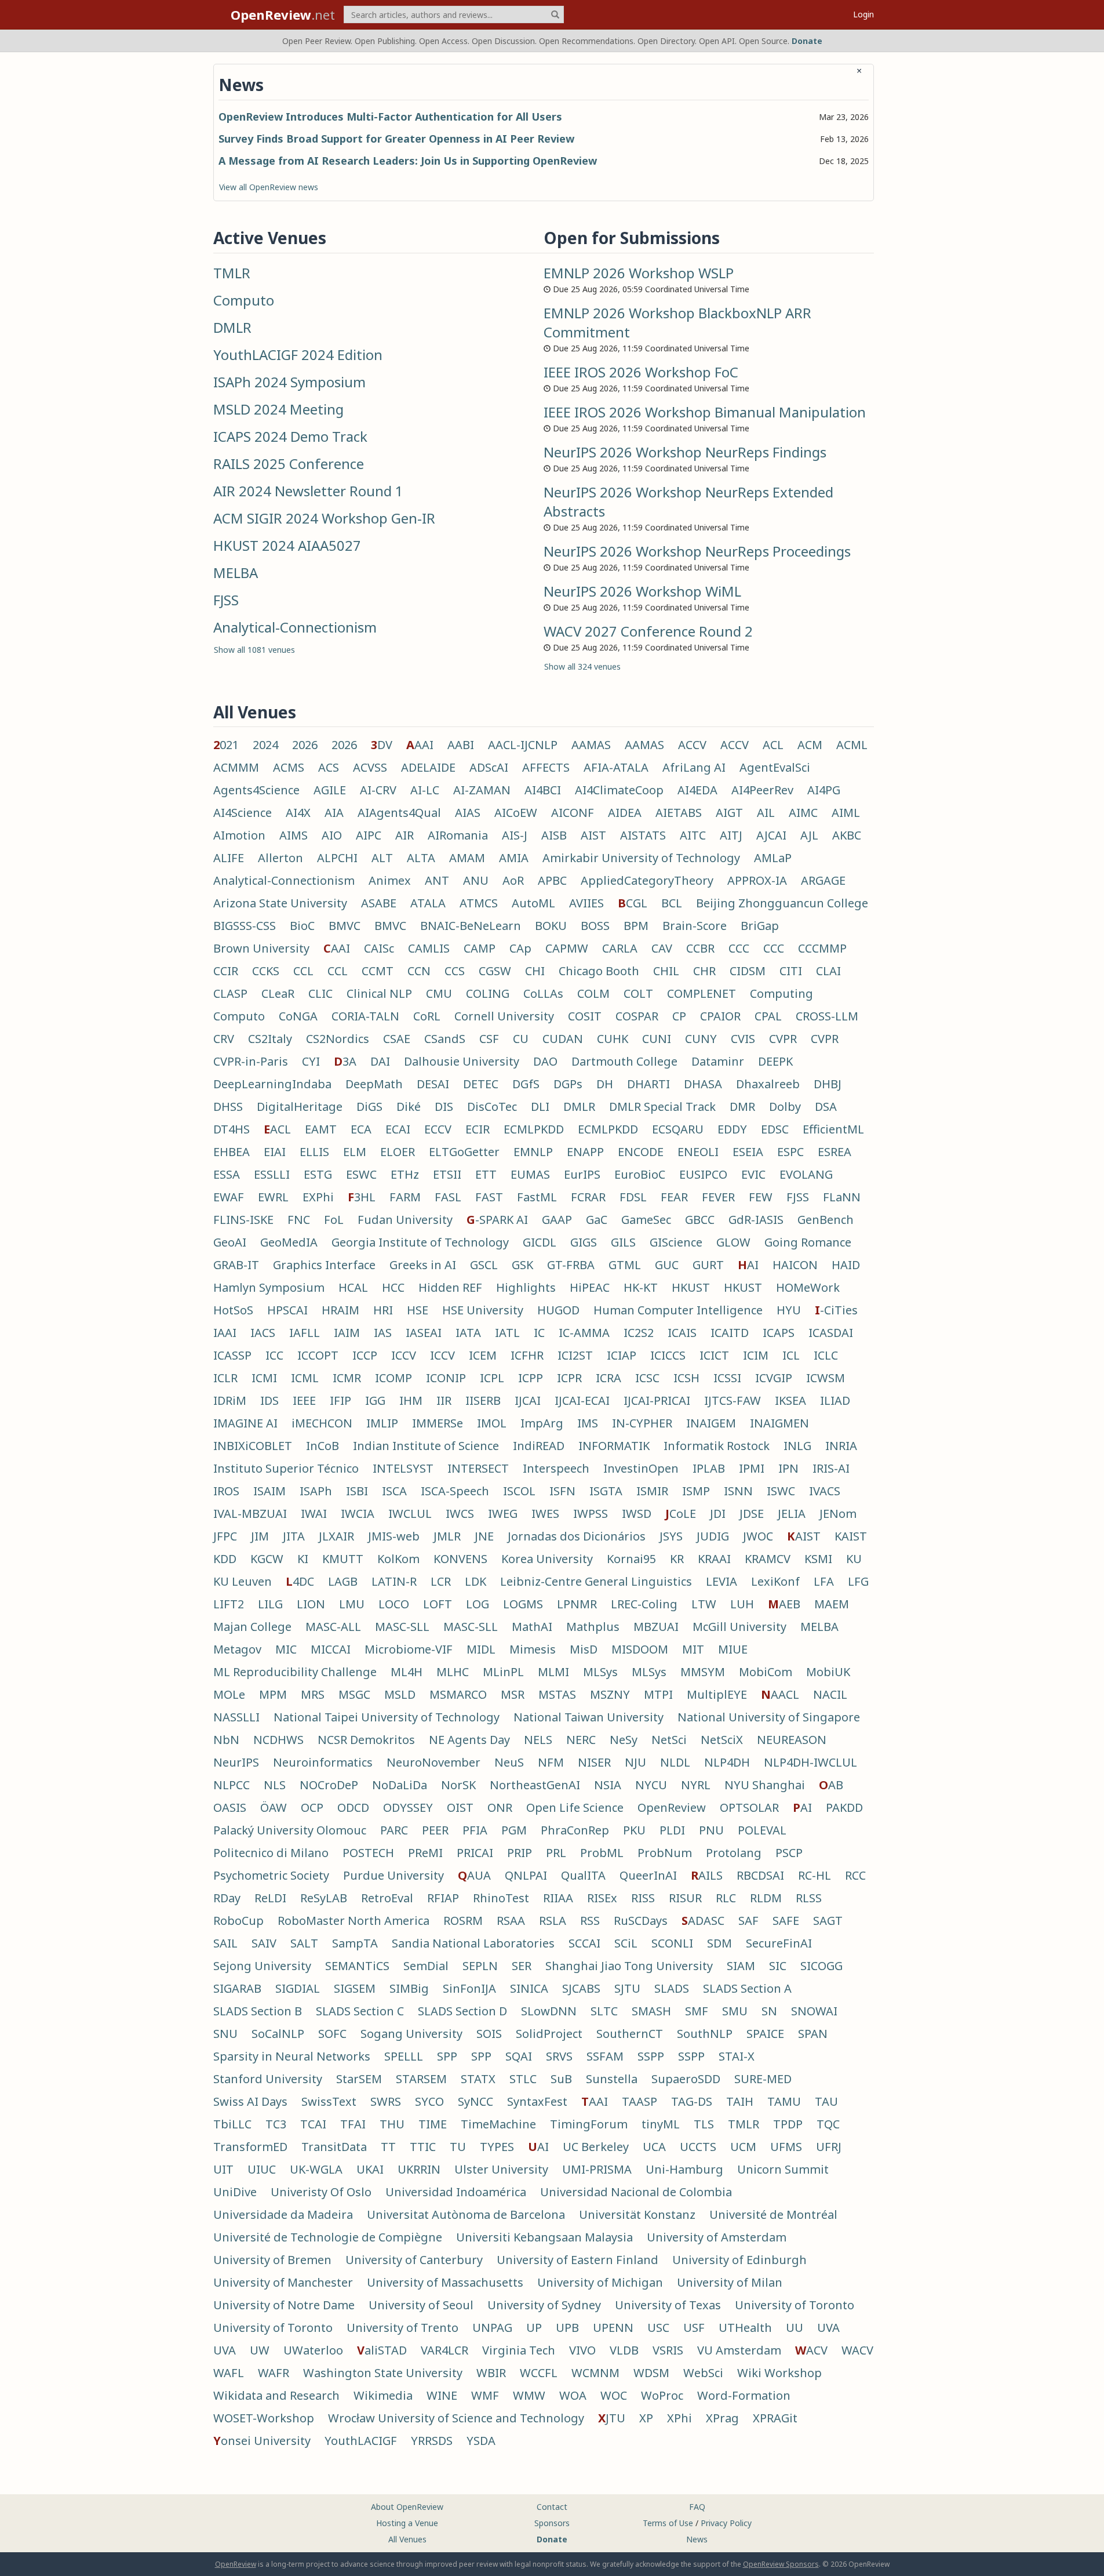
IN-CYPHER (642, 1423)
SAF (748, 1921)
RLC (726, 1898)
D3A (345, 1061)
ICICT (714, 1355)
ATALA (428, 903)
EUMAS (530, 1174)
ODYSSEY (408, 1807)
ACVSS (370, 767)
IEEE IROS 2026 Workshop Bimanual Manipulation (705, 412)
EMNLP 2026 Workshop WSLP (639, 273)
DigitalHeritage (300, 1107)
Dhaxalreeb (768, 1084)
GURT (708, 1265)
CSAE (397, 1039)
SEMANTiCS (357, 1966)
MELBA (236, 573)
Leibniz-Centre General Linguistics (596, 1581)
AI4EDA (697, 790)
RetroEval (387, 1898)
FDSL (633, 1197)
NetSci (669, 1740)
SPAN (813, 2034)
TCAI (313, 2124)
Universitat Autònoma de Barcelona (466, 2215)
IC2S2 (639, 1333)
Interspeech (556, 1468)
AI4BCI (543, 790)
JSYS (671, 1536)
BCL (672, 903)
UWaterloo (313, 2350)
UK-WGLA (316, 2169)
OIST (460, 1807)
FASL (448, 1197)
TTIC (423, 2147)
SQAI (519, 2056)
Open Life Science (575, 1807)
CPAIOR (720, 1016)
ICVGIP (774, 1378)
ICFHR (527, 1355)
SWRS (386, 2101)
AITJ (731, 835)
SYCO (429, 2101)
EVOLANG (806, 1174)
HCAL (353, 1287)
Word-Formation (744, 2395)
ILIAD (835, 1400)
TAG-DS (692, 2101)
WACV (811, 2350)
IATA (468, 1333)
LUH (742, 1604)
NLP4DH (727, 1762)
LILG (270, 1604)
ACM (810, 745)
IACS (263, 1333)
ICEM (483, 1355)
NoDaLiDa (400, 1785)
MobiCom (766, 1672)
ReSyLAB (324, 1898)
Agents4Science (256, 790)
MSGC (354, 1694)
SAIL (225, 1943)
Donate (807, 41)
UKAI (370, 2169)
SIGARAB (237, 1988)
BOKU (551, 926)
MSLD (400, 1694)
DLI (540, 1107)
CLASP (230, 993)
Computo (244, 300)
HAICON (795, 1265)
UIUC (262, 2169)
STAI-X (737, 2056)
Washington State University (383, 2373)
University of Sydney (544, 2305)
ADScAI (489, 767)
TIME (433, 2124)
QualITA (583, 1875)
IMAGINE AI (245, 1423)
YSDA (481, 2441)
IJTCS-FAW (733, 1400)
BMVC (345, 926)
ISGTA (606, 1491)
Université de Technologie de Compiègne (328, 2237)
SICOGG (821, 1966)
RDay (227, 1898)
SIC (778, 1966)
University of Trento (402, 2328)
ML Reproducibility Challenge (295, 1672)
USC (658, 2328)
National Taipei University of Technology (387, 1717)
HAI (748, 1265)
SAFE (786, 1921)
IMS (588, 1423)
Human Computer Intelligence (678, 1310)
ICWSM (826, 1378)
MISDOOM (640, 1649)
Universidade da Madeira (283, 2215)
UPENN (613, 2328)
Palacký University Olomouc (290, 1830)
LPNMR (577, 1604)
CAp (520, 948)
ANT (437, 880)
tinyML (661, 2124)
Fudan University (405, 1220)
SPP (447, 2056)
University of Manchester (283, 2282)
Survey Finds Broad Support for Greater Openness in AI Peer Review (396, 139)
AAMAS (591, 745)
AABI (461, 745)
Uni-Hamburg (684, 2169)
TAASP (640, 2101)
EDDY (732, 1129)
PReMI (425, 1853)
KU (854, 1559)
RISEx (602, 1898)
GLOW (733, 1242)
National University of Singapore (769, 1717)
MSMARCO (458, 1694)
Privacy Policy (726, 2523)
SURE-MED (763, 2079)
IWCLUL (410, 1514)
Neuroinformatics (323, 1762)
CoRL (427, 1016)
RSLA (553, 1921)
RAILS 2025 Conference (289, 464)
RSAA (511, 1921)
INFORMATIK (614, 1446)
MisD (584, 1649)
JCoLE (681, 1514)
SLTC (604, 2011)
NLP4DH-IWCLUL (810, 1762)
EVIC (753, 1174)
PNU (711, 1830)
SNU (225, 2034)
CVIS (743, 1039)
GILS (623, 1242)
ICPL (492, 1378)
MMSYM (703, 1672)
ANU (476, 880)
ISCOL (519, 1491)
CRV (224, 1039)
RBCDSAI (760, 1875)
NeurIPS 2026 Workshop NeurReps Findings (685, 452)
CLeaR (278, 993)
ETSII (447, 1174)
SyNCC (476, 2101)
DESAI (433, 1084)
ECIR (478, 1129)
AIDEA (625, 813)
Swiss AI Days (250, 2101)
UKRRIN (419, 2169)
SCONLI (672, 1943)
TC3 (276, 2124)
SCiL (626, 1943)
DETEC (481, 1084)
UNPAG (492, 2328)
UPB (567, 2328)
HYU (789, 1310)
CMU (439, 993)
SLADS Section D (462, 2011)
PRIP (520, 1853)
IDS (269, 1400)
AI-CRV (378, 790)
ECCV (438, 1129)
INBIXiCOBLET (253, 1446)
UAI (538, 2147)
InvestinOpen (641, 1468)
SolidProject (549, 2034)
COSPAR (637, 1016)
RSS (590, 1921)
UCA (654, 2147)
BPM (636, 926)
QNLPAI (526, 1875)
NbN (226, 1740)
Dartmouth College (624, 1061)
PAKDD (844, 1807)
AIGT (729, 813)
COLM (593, 993)
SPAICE (765, 2034)
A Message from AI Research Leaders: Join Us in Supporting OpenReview (408, 161)
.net (283, 14)
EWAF (229, 1197)
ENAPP (585, 1152)
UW (260, 2350)
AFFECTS (546, 767)
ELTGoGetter (464, 1152)
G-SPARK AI (497, 1220)
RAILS (707, 1875)
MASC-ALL (333, 1627)
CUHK (613, 1039)
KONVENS (460, 1559)
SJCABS (581, 1988)
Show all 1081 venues (254, 650)
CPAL (768, 1016)
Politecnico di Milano (271, 1853)
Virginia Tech (519, 2350)
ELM (355, 1152)
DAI (380, 1061)
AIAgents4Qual (399, 813)
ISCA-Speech (455, 1491)
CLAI (828, 971)
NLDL (675, 1762)
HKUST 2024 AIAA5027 (287, 545)
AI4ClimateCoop (619, 790)
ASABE (379, 903)
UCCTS (698, 2147)
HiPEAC (590, 1287)
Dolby (785, 1107)
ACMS (289, 767)
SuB (561, 2079)
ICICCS (668, 1355)
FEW (761, 1197)
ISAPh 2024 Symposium (289, 382)
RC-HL (815, 1875)
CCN (419, 971)
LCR (441, 1581)
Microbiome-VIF (409, 1649)
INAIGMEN (779, 1423)
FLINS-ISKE (243, 1220)
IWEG (503, 1514)
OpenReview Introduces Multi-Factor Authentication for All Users (390, 117)
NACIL (830, 1694)
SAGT (828, 1921)
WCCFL (539, 2373)
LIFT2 (229, 1604)
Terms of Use (668, 2523)
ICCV (404, 1355)
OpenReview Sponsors (781, 2564)
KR (677, 1559)
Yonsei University (262, 2441)
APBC (552, 880)
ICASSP (232, 1355)
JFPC (225, 1536)
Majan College (252, 1627)
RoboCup (238, 1921)
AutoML (533, 903)
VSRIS (668, 2350)
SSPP (651, 2056)
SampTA (355, 1943)
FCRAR (588, 1197)
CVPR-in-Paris (251, 1061)
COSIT (585, 1016)
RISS (643, 1898)
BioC (302, 926)
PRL (556, 1853)
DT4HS (232, 1129)
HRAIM (340, 1310)
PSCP (789, 1853)
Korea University (547, 1559)
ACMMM (236, 767)
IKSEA (790, 1400)
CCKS (266, 971)
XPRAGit (775, 2418)
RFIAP (443, 1898)
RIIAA (558, 1898)
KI (303, 1559)
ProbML (602, 1853)
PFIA (475, 1830)
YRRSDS (432, 2441)
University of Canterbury (414, 2260)
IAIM (347, 1333)
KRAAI (714, 1559)
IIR (444, 1400)
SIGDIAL (298, 1988)
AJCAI (771, 835)
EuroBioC (640, 1174)
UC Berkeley (596, 2147)
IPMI (752, 1468)
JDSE (752, 1514)
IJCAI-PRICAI (657, 1400)
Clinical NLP (379, 993)
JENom (838, 1514)
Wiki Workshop (779, 2373)
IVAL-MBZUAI (250, 1514)
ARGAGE (823, 880)
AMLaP (773, 858)
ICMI (264, 1378)
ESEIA (748, 1152)
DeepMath (374, 1084)
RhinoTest (501, 1898)
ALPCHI (337, 858)
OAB (831, 1785)
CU (521, 1039)
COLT (638, 993)
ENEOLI (698, 1152)
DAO (545, 1061)
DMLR (232, 327)
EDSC (775, 1129)
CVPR (783, 1039)
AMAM (467, 858)
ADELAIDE (428, 767)
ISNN (738, 1491)
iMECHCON (322, 1423)
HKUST (691, 1287)
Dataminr (718, 1061)
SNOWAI (814, 2011)
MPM (273, 1694)
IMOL (492, 1423)
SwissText (329, 2101)
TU (458, 2147)
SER (522, 1966)
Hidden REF (450, 1287)
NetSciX (722, 1740)
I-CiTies (836, 1310)
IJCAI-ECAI (582, 1400)
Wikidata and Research (276, 2395)
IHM (411, 1400)
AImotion (239, 835)
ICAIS (682, 1333)
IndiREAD (539, 1446)
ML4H (407, 1672)
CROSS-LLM (827, 1016)
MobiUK (828, 1672)
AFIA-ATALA (616, 767)
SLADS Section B (258, 2011)
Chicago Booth (599, 971)
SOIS (489, 2034)
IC (539, 1333)
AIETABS (679, 813)
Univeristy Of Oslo (321, 2192)
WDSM (651, 2373)
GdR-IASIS (756, 1220)
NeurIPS (236, 1762)
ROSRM (463, 1921)
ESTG (318, 1174)
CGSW (495, 971)
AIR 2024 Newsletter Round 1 (308, 491)
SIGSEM (355, 1988)
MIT (693, 1649)
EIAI (275, 1152)
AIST (593, 835)
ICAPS (779, 1333)
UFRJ (829, 2147)
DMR (742, 1107)
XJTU (612, 2418)
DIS (444, 1107)
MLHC (453, 1672)
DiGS (369, 1107)
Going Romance (808, 1242)
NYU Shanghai (765, 1785)
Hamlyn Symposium (269, 1287)
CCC (739, 948)
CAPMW (567, 948)
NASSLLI (236, 1717)
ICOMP (393, 1378)
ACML (852, 745)
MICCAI (331, 1649)
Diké (409, 1107)
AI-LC (425, 790)
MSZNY (610, 1694)
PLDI (672, 1830)
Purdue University (393, 1875)
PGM (514, 1830)
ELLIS (314, 1152)
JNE (484, 1536)
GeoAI (230, 1242)
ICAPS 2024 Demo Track (290, 436)
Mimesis (533, 1649)
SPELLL (404, 2056)
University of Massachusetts (445, 2282)
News (697, 2539)
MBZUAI (656, 1627)
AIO (332, 835)
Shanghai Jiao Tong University (629, 1966)
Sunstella (612, 2079)
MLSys (600, 1672)
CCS (455, 971)
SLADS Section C (360, 2011)
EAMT (321, 1129)
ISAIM (269, 1491)
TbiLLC (232, 2124)
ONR (500, 1807)
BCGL (633, 903)
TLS (704, 2124)
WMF (485, 2395)
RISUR (685, 1898)
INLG (797, 1446)
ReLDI (270, 1898)
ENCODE (641, 1152)
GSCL (484, 1265)
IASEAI (424, 1333)
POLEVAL (762, 1830)
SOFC (332, 2034)
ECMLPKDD (534, 1129)
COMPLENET (702, 993)
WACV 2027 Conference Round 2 (648, 631)
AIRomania (458, 835)
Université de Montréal (773, 2215)
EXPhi (318, 1197)
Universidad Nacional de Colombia (636, 2192)
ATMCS (479, 903)
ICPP (531, 1378)
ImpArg (542, 1423)
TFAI (353, 2124)
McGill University (739, 1627)
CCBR (700, 948)
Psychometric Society (271, 1875)
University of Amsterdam (717, 2237)
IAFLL (305, 1333)
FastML (537, 1197)
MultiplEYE (717, 1694)
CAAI (337, 948)
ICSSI (727, 1378)
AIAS (468, 813)
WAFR (274, 2373)
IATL (507, 1333)
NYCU (651, 1785)
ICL (791, 1355)
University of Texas (668, 2305)
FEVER (718, 1197)
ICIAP (622, 1355)
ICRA (609, 1378)
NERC (581, 1740)
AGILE (330, 790)
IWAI (314, 1514)
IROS (226, 1491)
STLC (523, 2079)
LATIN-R (394, 1581)
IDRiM (230, 1400)
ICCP (365, 1355)
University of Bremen (272, 2260)
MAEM (832, 1604)
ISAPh (316, 1491)
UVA (828, 2328)
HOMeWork (808, 1287)
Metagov (237, 1649)
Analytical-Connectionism (295, 627)
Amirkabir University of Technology (641, 858)
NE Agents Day (469, 1740)
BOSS (595, 926)
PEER (435, 1830)
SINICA (529, 1988)
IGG (375, 1400)
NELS (538, 1740)
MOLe (229, 1694)
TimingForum (589, 2124)
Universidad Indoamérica (456, 2192)
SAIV (264, 1943)
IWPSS (591, 1514)
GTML (625, 1265)
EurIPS (582, 1174)
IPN (788, 1468)
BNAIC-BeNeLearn (471, 926)
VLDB (624, 2350)
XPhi (679, 2418)
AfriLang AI (694, 767)
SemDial (426, 1966)
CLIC (320, 993)
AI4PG (824, 790)
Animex (390, 880)
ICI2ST (575, 1355)
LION (311, 1604)
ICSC (647, 1378)
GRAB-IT (236, 1265)
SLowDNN (549, 2011)
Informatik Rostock (717, 1446)
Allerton (280, 858)
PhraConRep (575, 1830)
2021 (226, 745)
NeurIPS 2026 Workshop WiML (642, 591)
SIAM (741, 1966)
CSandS (445, 1039)
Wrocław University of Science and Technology (456, 2418)
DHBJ (828, 1084)
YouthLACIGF (361, 2441)
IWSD (637, 1514)
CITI (791, 971)
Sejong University (262, 1966)
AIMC (803, 813)
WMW (529, 2395)
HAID (846, 1265)
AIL (766, 813)
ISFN (562, 1491)
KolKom (398, 1559)
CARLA (620, 948)
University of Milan (730, 2282)
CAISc (379, 948)
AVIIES (586, 903)
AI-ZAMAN (482, 790)
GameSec (646, 1220)
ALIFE (229, 858)
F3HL (362, 1197)
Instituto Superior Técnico (286, 1468)
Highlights (526, 1287)
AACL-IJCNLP (523, 745)
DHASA (703, 1084)
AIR (405, 835)
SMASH (651, 2011)
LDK (476, 1581)
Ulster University (501, 2169)
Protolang (734, 1853)
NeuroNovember (433, 1762)
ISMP (696, 1491)
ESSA (227, 1174)
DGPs (568, 1084)
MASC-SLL (402, 1627)
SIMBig (409, 1988)
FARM (405, 1197)
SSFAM (605, 2056)
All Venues (407, 2539)
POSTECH (368, 1853)
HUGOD (558, 1310)
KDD (225, 1559)
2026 (305, 745)
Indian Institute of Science (426, 1446)
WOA (573, 2395)
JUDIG (713, 1536)
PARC (394, 1830)
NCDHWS (278, 1740)
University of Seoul (421, 2305)
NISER (594, 1762)
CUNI (657, 1039)
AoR (513, 880)
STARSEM (421, 2079)
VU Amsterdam (739, 2350)
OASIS (230, 1807)
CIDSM (748, 971)
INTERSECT (478, 1468)
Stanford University (268, 2079)
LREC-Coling (644, 1604)
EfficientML (833, 1129)
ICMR (347, 1378)
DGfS (526, 1084)
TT (388, 2147)
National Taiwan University (589, 1717)
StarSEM (359, 2079)
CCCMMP (822, 948)
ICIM (756, 1355)
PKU (634, 1830)
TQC (828, 2124)
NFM (551, 1762)
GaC (597, 1220)
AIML (846, 813)
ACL (773, 745)
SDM (719, 1943)
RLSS (809, 1898)
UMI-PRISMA (597, 2169)
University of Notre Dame (284, 2305)
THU (392, 2124)
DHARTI (648, 1084)
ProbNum (665, 1853)
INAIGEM (711, 1423)
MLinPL (503, 1672)
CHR (704, 971)
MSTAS (557, 1694)
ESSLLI (272, 1174)
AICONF (573, 813)
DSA (826, 1107)
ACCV (692, 745)
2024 (265, 745)
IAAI (225, 1333)
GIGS (584, 1242)
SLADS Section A (747, 1988)
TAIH (740, 2101)
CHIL (666, 971)
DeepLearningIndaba (272, 1084)
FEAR (674, 1197)
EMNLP (533, 1152)
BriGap (760, 926)
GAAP (557, 1220)
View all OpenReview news (269, 187)
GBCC (700, 1220)
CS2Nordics (338, 1039)
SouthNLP (705, 2034)
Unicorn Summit (783, 2169)
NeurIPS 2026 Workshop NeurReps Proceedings (697, 551)
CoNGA (298, 1016)
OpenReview (672, 1807)
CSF (489, 1039)
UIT (223, 2169)
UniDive (235, 2192)
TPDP (788, 2124)
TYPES (497, 2147)
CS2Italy (270, 1039)
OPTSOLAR (749, 1807)
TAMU (784, 2101)
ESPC (790, 1152)
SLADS (672, 1988)
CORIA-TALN (365, 1016)
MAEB (784, 1604)
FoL (334, 1220)
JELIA (792, 1514)
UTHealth (745, 2328)
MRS (313, 1694)
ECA (361, 1129)
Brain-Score (695, 926)
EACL (277, 1129)
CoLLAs (543, 993)
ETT (486, 1174)
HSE (418, 1310)
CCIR (226, 971)
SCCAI (584, 1943)
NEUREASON (792, 1740)
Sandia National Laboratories (473, 1943)
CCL (303, 971)
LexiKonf (775, 1581)
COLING (488, 993)
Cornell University (504, 1016)
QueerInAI (648, 1875)
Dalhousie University (462, 1061)
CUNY (701, 1039)
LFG (858, 1581)
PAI (802, 1807)
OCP (312, 1807)
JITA (294, 1536)
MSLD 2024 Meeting (278, 409)
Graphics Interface (324, 1265)
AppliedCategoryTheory (647, 880)
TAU (826, 2101)
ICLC (826, 1355)
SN (769, 2011)
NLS (275, 1785)
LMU (352, 1604)
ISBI (357, 1491)
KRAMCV (768, 1559)
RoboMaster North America (354, 1921)
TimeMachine (498, 2124)
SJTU (627, 1988)
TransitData (334, 2147)
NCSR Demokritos (366, 1740)
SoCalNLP (278, 2034)
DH (605, 1084)
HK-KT (641, 1287)
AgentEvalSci (775, 767)
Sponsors (552, 2523)
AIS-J (515, 835)
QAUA (474, 1875)
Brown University (261, 948)
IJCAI (528, 1400)
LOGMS (523, 1604)
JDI (718, 1514)
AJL (809, 835)
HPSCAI (287, 1310)
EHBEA (232, 1152)
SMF (697, 2011)
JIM (260, 1536)
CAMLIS (429, 948)
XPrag (722, 2418)
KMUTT (343, 1559)
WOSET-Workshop (264, 2418)
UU (795, 2328)
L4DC (300, 1581)
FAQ (697, 2507)
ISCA (394, 1491)
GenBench (826, 1220)
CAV (662, 948)
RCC (855, 1875)
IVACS (825, 1491)
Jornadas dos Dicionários (577, 1536)
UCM (743, 2147)
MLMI (553, 1672)
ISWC (781, 1491)
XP (646, 2418)
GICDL (540, 1242)
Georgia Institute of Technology (420, 1242)
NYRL (696, 1785)
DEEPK (775, 1061)
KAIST (804, 1536)
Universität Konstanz (637, 2215)
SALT (304, 1943)
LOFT (438, 1604)
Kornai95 (631, 1559)
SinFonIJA (469, 1988)
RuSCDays (641, 1921)
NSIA (608, 1785)
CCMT (378, 971)
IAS (383, 1333)
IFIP (340, 1400)
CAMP (480, 948)
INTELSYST (403, 1468)
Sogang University (411, 2034)
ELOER (398, 1152)
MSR (513, 1694)
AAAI (420, 745)
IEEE (304, 1400)
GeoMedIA (289, 1242)
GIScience (676, 1242)
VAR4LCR (444, 2350)
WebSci (703, 2373)
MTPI (658, 1694)
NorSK (458, 1785)
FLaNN (842, 1197)
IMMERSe (438, 1423)
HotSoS (233, 1310)
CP (679, 1016)
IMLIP (382, 1423)
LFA (824, 1581)
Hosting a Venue (407, 2523)
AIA (334, 813)
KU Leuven (243, 1581)
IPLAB (709, 1468)
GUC (667, 1265)
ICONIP (446, 1378)
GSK (522, 1265)
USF (694, 2328)
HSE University (483, 1310)
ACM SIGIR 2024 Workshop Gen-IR (324, 518)
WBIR (491, 2373)
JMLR (447, 1536)
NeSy (624, 1740)
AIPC (369, 835)
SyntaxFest (537, 2101)
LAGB (343, 1581)
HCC (393, 1287)
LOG (478, 1604)
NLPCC (232, 1785)
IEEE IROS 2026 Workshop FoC (641, 372)
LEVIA (722, 1581)
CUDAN (563, 1039)
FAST (489, 1197)
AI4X (298, 813)
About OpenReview (407, 2507)
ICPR (569, 1378)
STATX (478, 2079)
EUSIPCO (703, 1174)
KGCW (267, 1559)
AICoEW (516, 813)
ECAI (398, 1129)
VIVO (582, 2350)
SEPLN (480, 1966)
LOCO (394, 1604)
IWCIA (358, 1514)
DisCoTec (492, 1107)
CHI (535, 971)
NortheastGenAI (535, 1785)
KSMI (818, 1559)
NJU (635, 1762)
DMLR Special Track (662, 1107)
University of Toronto (795, 2305)
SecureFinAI (779, 1943)
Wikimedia (383, 2395)
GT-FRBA (571, 1265)
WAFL (229, 2373)
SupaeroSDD (686, 2079)
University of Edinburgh (739, 2260)
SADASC (703, 1921)
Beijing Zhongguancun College (782, 903)
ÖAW (274, 1807)
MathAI (532, 1627)
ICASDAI (831, 1333)
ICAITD (730, 1333)
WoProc (662, 2395)
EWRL (273, 1197)
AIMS (294, 835)
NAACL (780, 1694)
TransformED (250, 2147)
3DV (382, 745)
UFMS (786, 2147)
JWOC (758, 1536)
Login (863, 14)
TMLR (232, 273)
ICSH (686, 1378)
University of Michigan (600, 2282)
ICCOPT (318, 1355)
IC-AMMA (584, 1333)
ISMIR (652, 1491)
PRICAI (475, 1853)
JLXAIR (336, 1536)
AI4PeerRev (762, 790)
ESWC (361, 1174)
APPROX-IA (757, 880)
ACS (329, 767)
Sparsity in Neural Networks (292, 2056)
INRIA (841, 1446)
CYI (311, 1061)
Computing (781, 993)
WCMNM (595, 2373)
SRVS (559, 2056)
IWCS (460, 1514)
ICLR (225, 1378)
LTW (704, 1604)
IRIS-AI (831, 1468)
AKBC (847, 835)
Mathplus (593, 1627)
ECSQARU (678, 1129)
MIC (286, 1649)
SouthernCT (630, 2034)
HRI (383, 1310)
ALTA (421, 858)
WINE (442, 2395)
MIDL (481, 1649)
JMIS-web (394, 1536)
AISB (554, 835)
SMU (735, 2011)
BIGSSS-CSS (245, 926)
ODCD (353, 1807)
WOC (614, 2395)
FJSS (226, 600)
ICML (305, 1378)
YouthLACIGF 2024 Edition (298, 355)
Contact (552, 2507)
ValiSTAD (382, 2350)
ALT (382, 858)
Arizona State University (280, 903)
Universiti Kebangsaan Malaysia (544, 2237)
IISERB (483, 1400)
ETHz (405, 1174)
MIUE (733, 1649)
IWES (545, 1514)
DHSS (228, 1107)
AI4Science (243, 813)
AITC (693, 835)
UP (534, 2328)
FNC (299, 1220)
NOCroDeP (329, 1785)
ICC (274, 1355)
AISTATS (643, 835)
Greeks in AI (423, 1265)
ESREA (835, 1152)
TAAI (595, 2101)
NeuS (509, 1762)
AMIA (514, 858)
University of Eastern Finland (577, 2260)
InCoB (323, 1446)
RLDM (766, 1898)
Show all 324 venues (582, 666)
